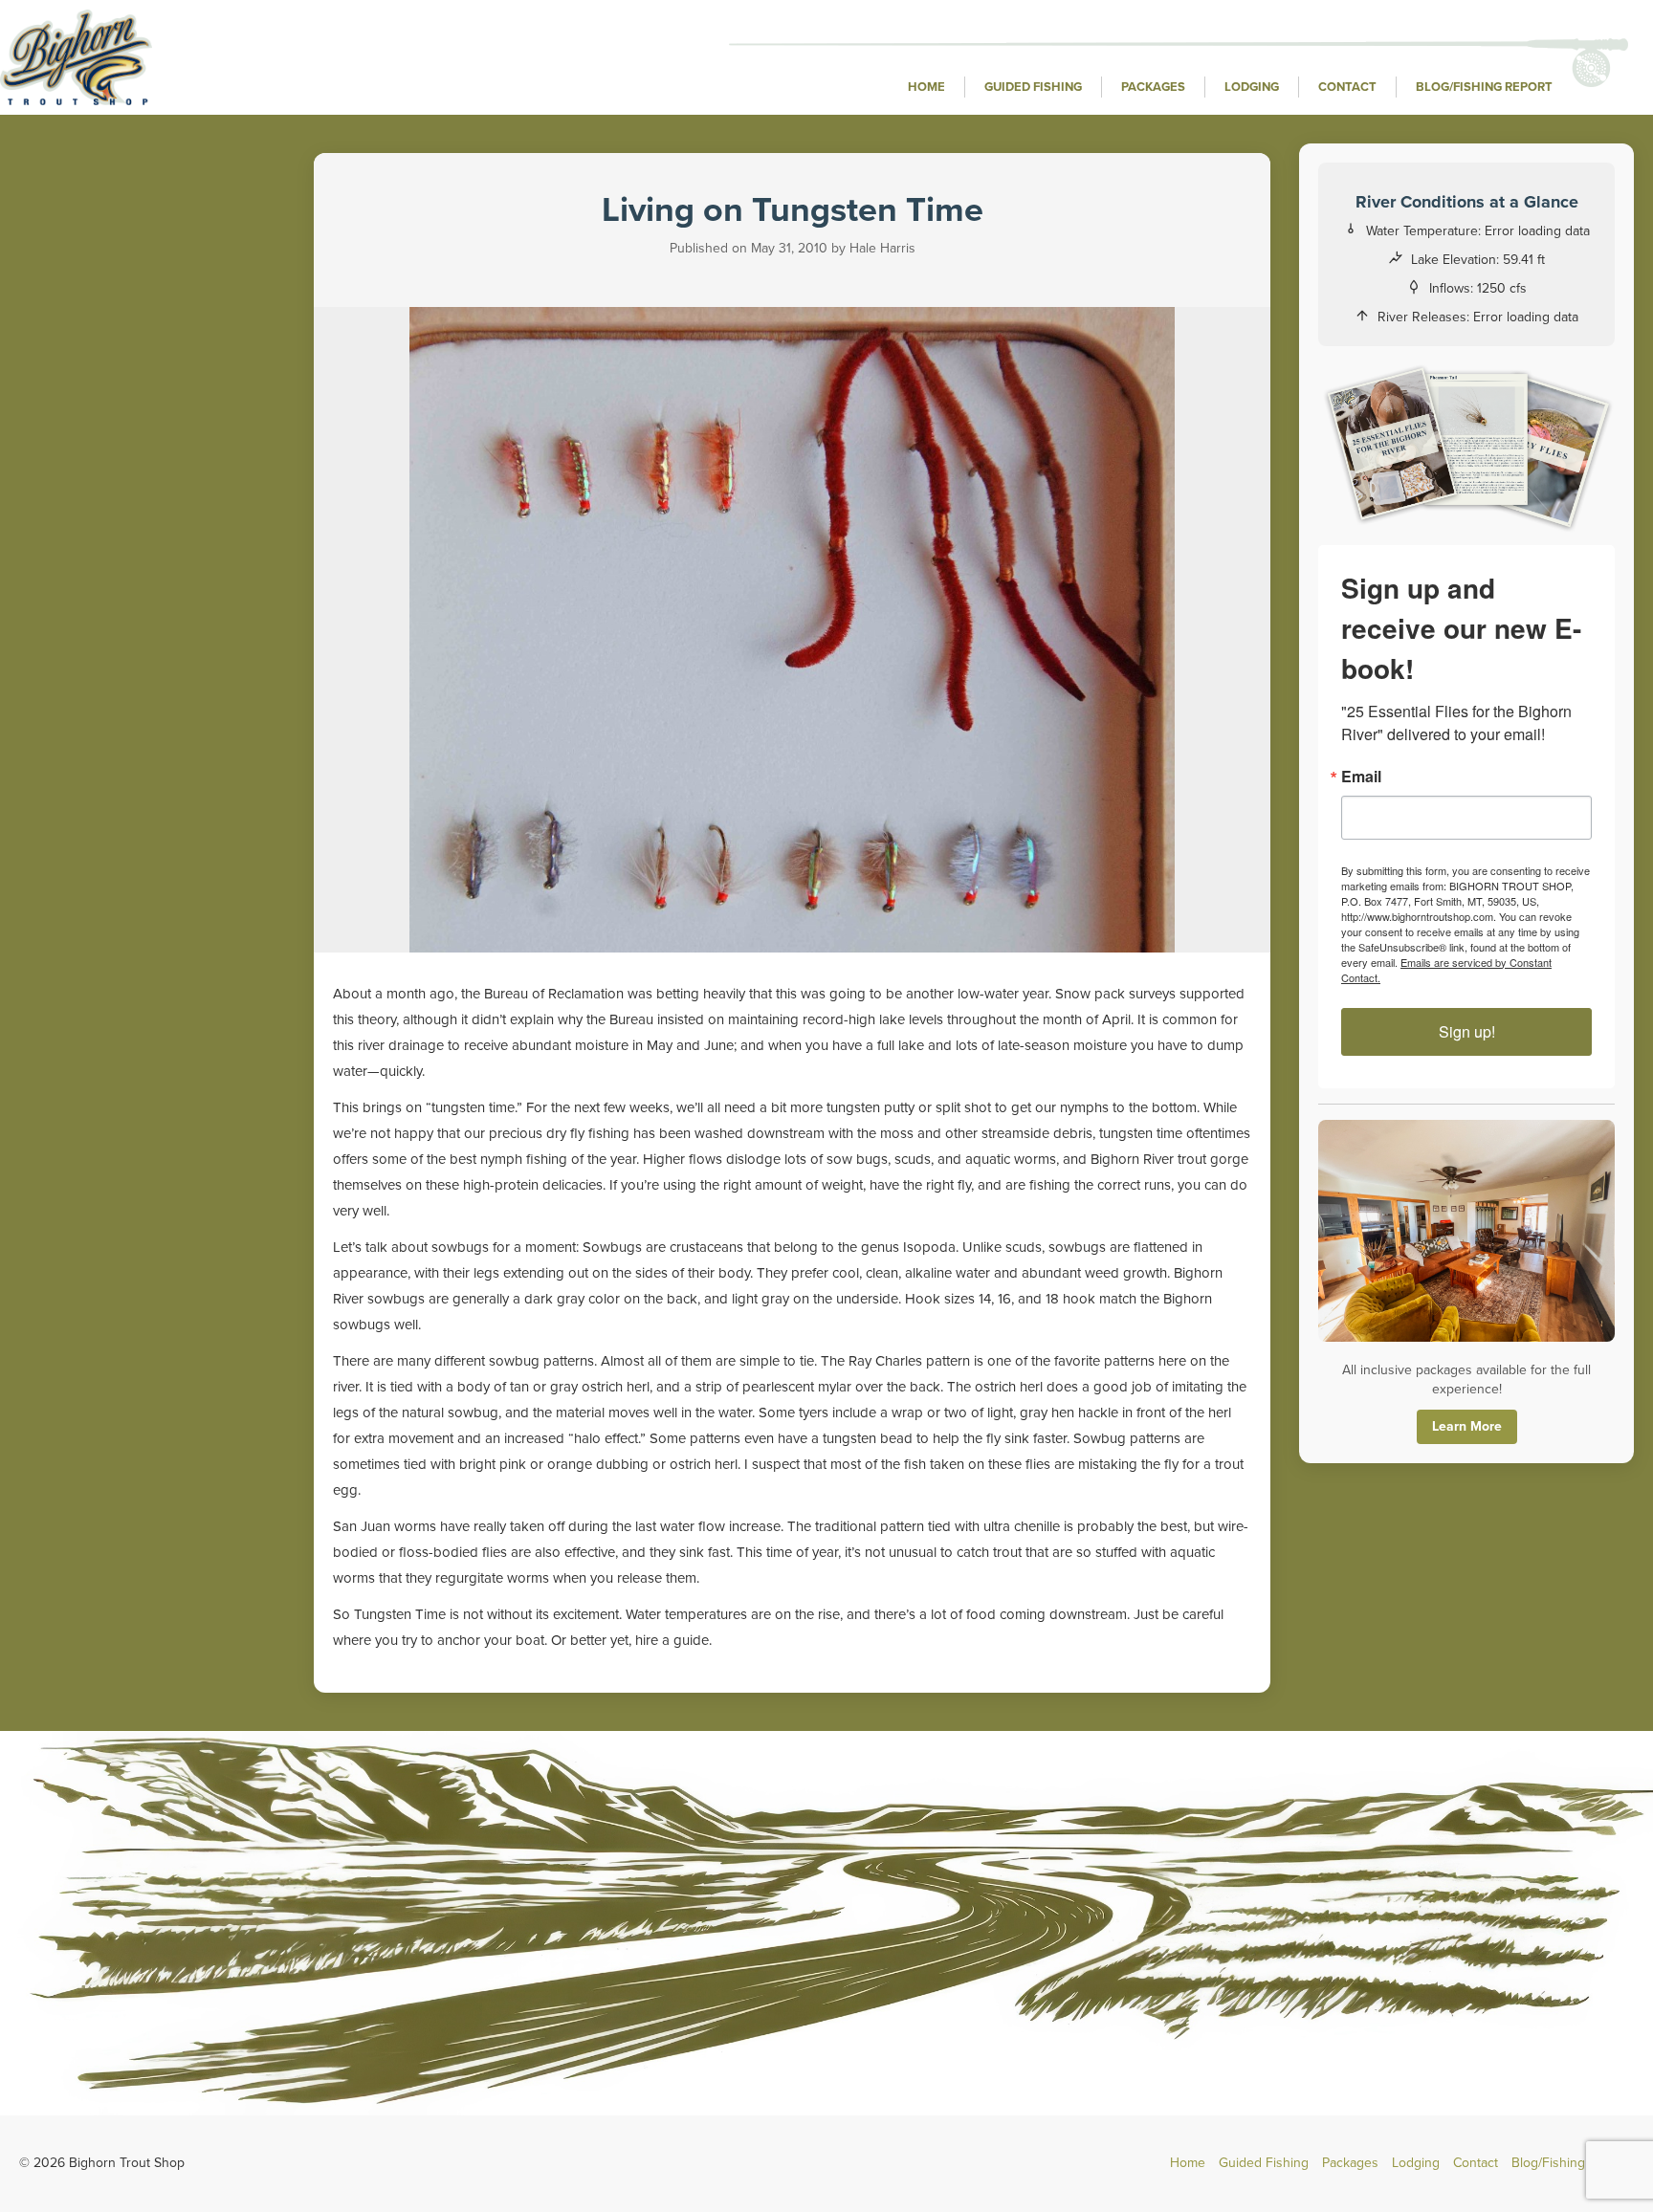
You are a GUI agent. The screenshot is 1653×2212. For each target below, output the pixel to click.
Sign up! (1467, 1031)
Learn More (1467, 1426)
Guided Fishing (1033, 87)
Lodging (1252, 87)
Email (1361, 777)
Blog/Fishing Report (1484, 87)
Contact (1347, 87)
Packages (1153, 87)
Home (926, 87)
